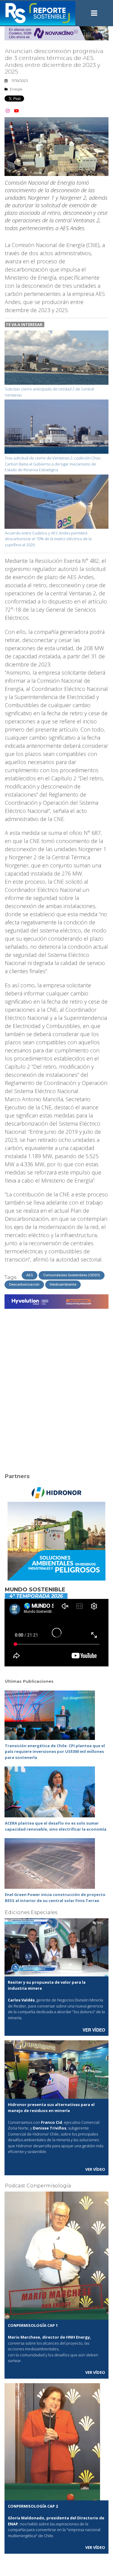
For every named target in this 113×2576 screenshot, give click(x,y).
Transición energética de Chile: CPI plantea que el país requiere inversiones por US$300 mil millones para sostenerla (55, 1752)
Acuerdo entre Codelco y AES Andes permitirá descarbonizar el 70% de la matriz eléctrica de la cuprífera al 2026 (48, 539)
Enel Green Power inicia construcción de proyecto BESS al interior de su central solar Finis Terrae (55, 1898)
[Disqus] (56, 1387)
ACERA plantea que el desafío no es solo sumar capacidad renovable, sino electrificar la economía (56, 1826)
